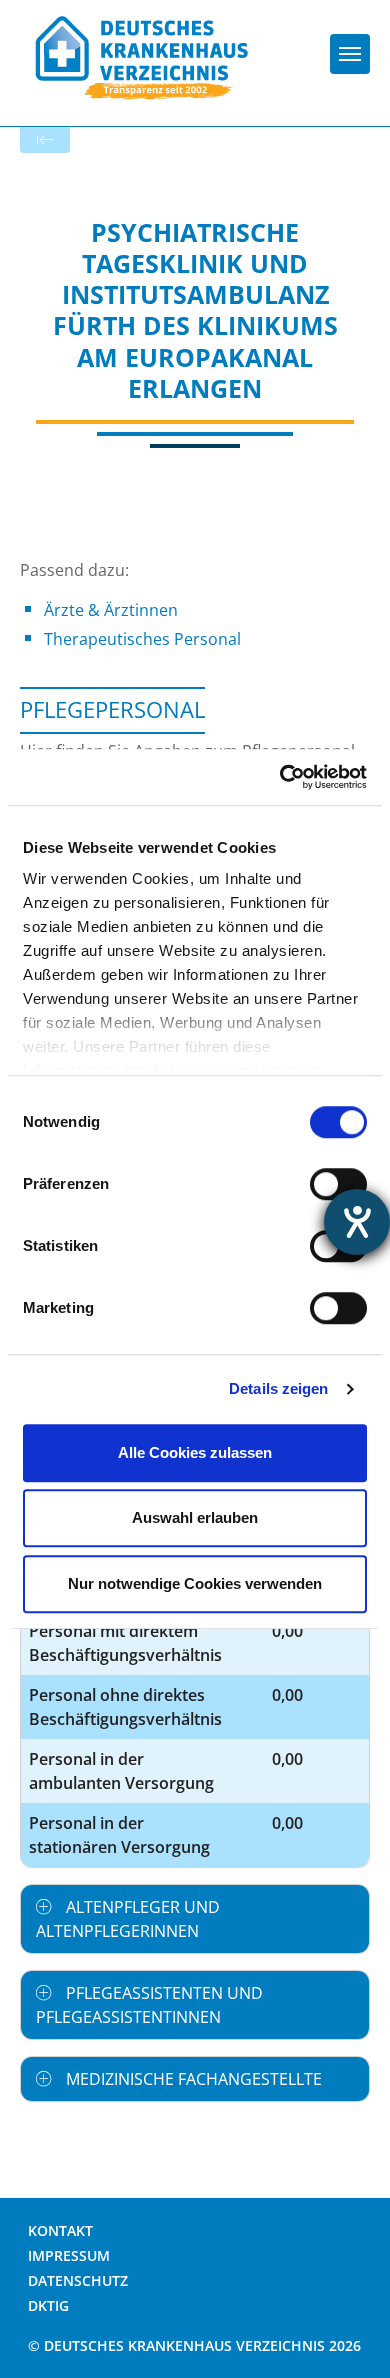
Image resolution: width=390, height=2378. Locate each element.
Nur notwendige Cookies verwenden (195, 1583)
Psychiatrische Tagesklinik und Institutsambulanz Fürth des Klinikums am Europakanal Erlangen (195, 310)
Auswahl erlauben (195, 1517)
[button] (195, 1919)
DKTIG (48, 2305)
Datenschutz (78, 2280)
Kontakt (60, 2230)
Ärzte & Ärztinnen (111, 610)
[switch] (338, 1184)
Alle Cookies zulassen (195, 1452)
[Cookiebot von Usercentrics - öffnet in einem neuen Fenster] (280, 777)
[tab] (195, 1919)
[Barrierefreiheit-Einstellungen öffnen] (357, 1222)
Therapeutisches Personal (142, 639)
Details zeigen (278, 1388)
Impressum (69, 2255)
